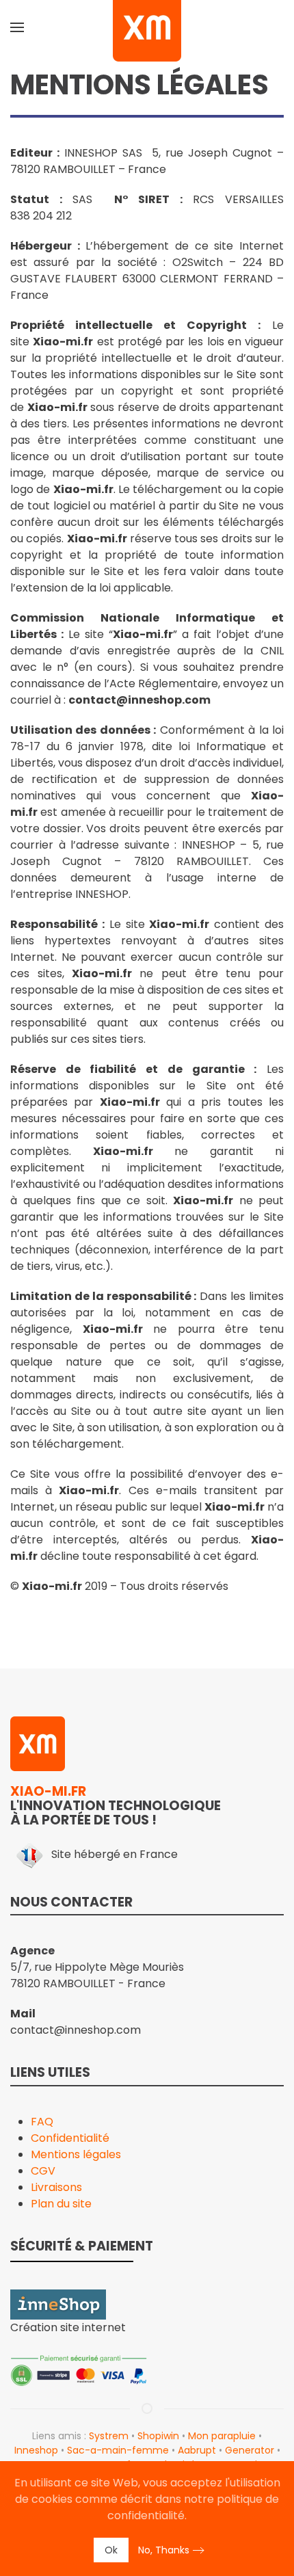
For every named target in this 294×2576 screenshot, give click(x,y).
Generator (250, 2450)
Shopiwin (158, 2436)
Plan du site (61, 2204)
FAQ (42, 2122)
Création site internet (68, 2327)
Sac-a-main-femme (118, 2450)
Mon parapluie (222, 2436)
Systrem (109, 2436)
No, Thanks (164, 2550)
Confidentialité (70, 2138)
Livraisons (56, 2187)
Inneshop (36, 2450)
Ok (111, 2550)
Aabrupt (197, 2450)
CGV (43, 2171)
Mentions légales (76, 2154)
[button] (17, 27)
